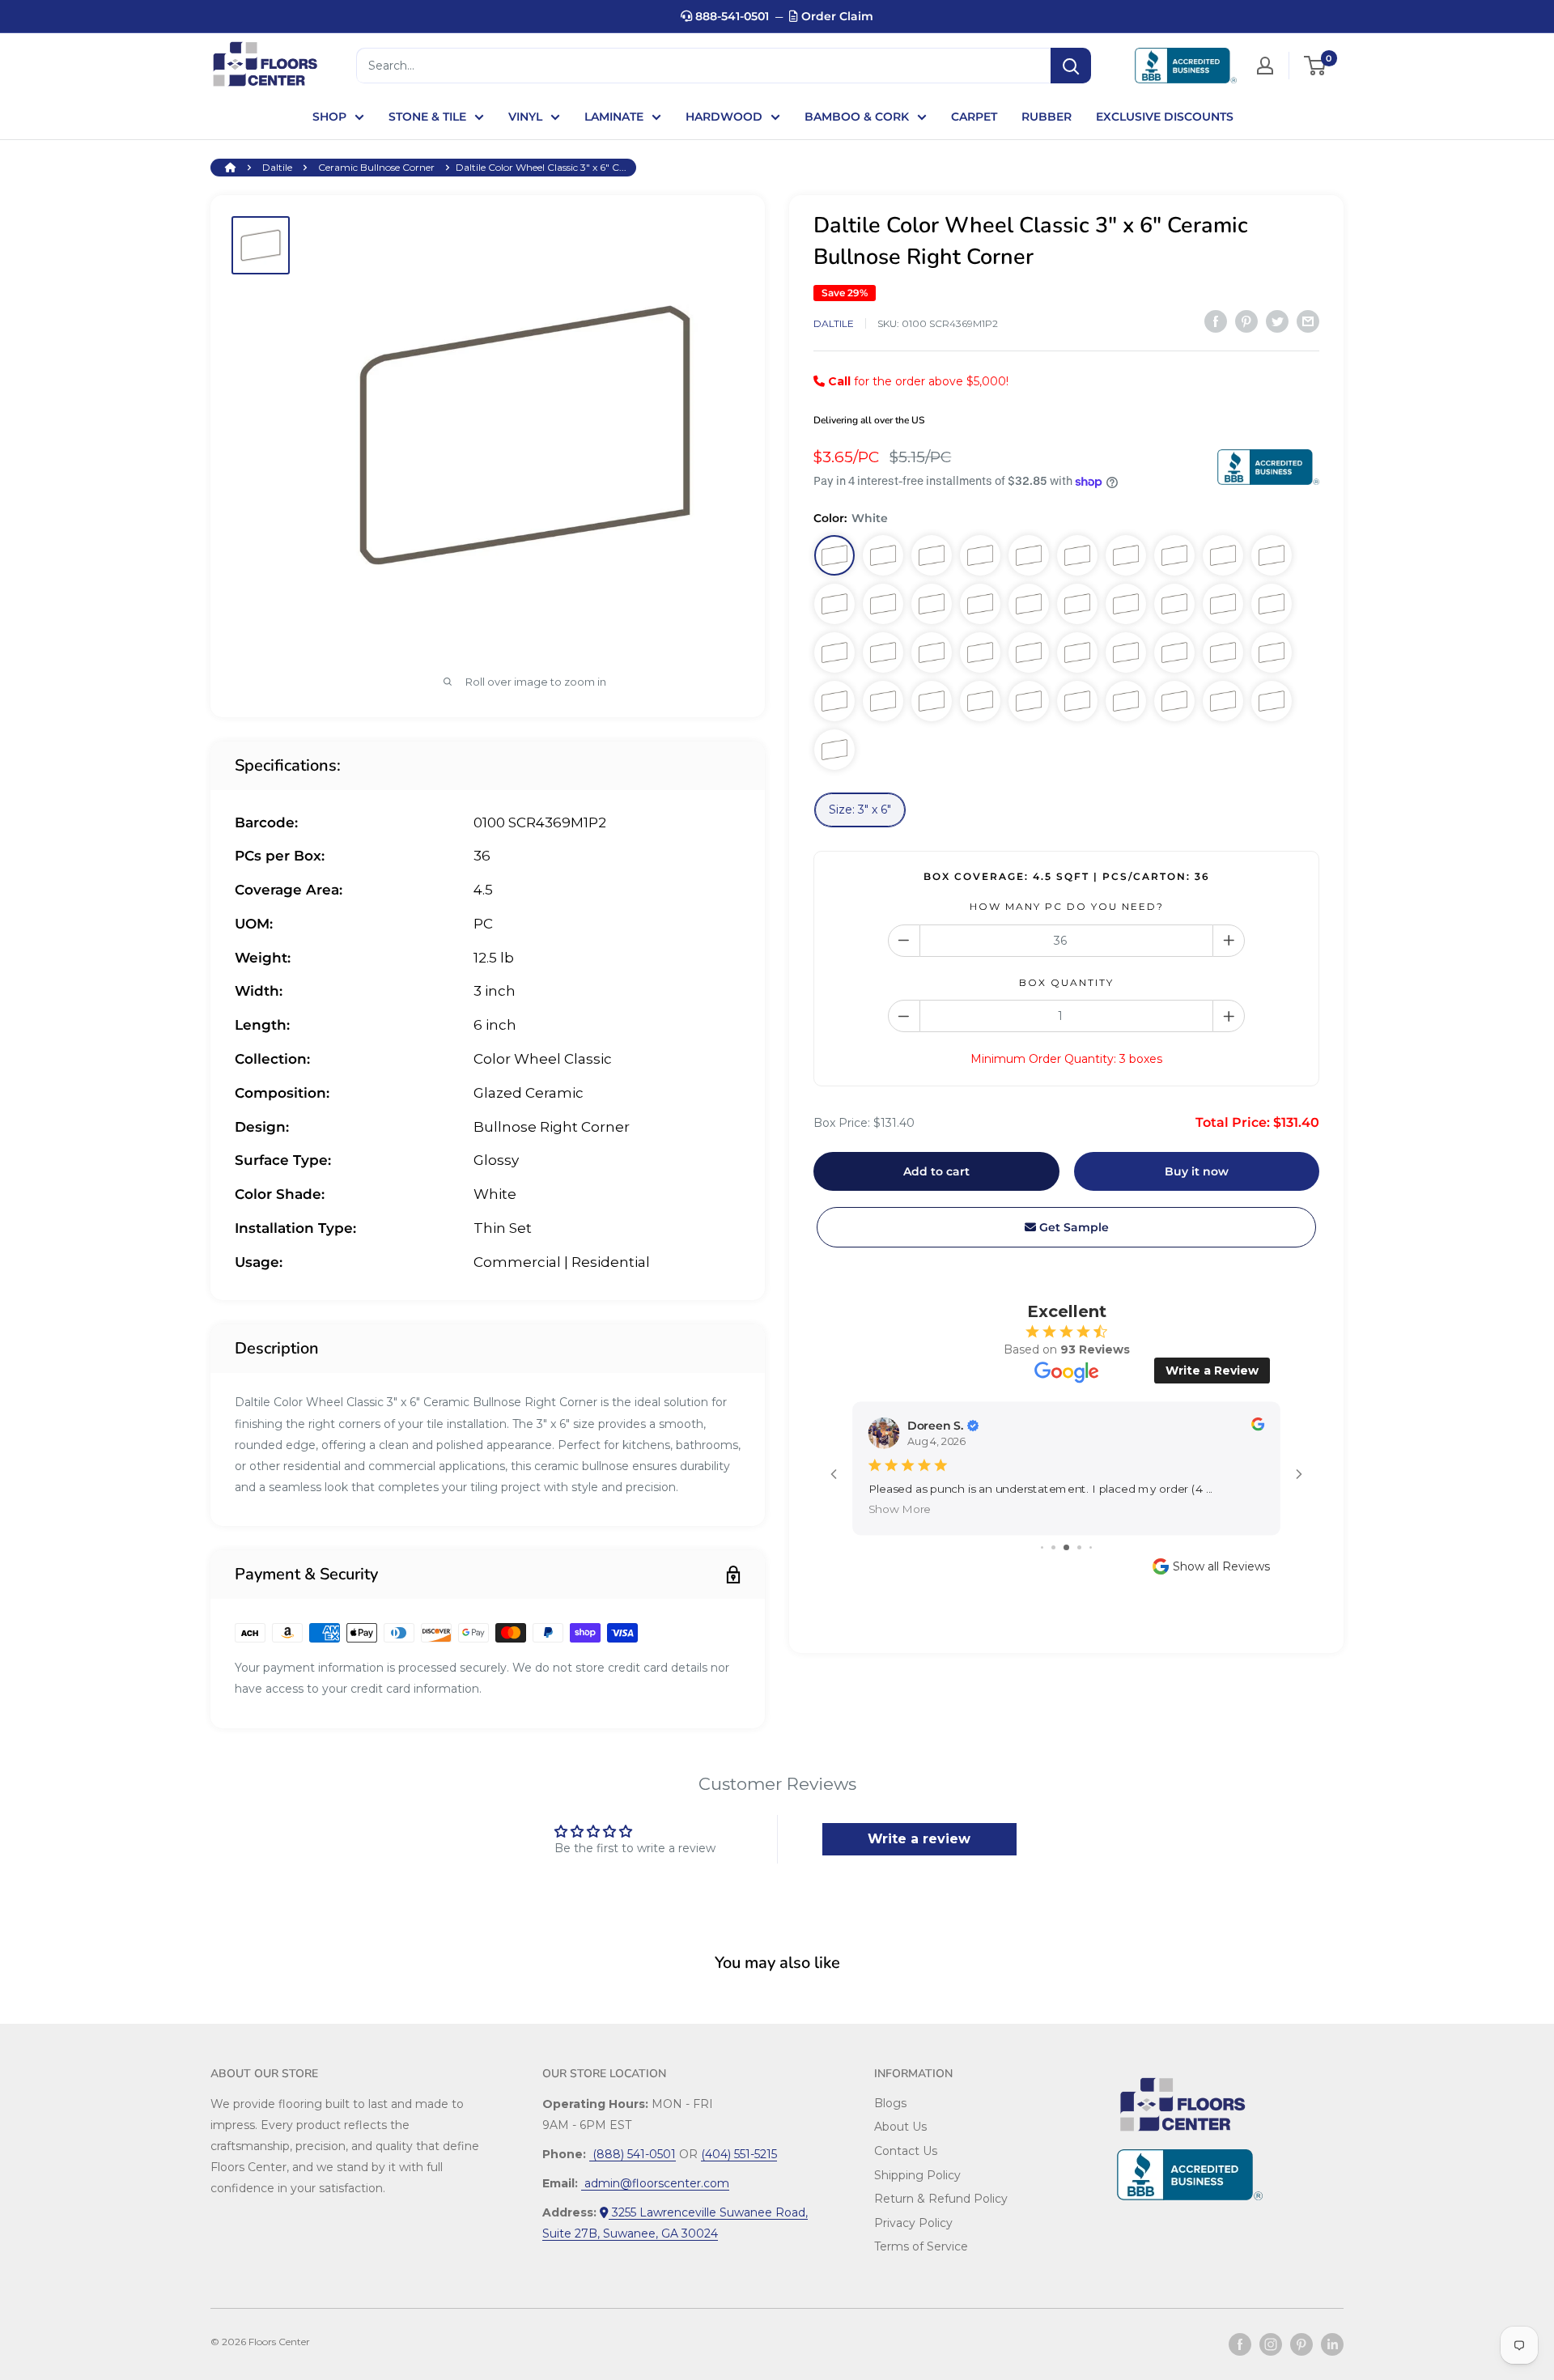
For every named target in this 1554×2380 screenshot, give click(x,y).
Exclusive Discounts (1165, 117)
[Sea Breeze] (932, 701)
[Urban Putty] (883, 604)
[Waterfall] (1174, 652)
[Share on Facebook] (1216, 321)
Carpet (974, 117)
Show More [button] (900, 1509)
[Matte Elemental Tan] (1272, 604)
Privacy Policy (913, 2223)
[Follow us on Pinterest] (1301, 2344)
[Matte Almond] (1223, 555)
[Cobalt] (1223, 701)
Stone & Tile (427, 117)
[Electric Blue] (1029, 701)
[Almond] (883, 555)
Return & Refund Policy (941, 2199)
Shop (329, 117)
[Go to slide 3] (1066, 1547)
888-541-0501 (730, 16)
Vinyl (525, 117)
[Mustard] (1223, 652)
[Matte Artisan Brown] (1174, 604)
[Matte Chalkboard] (834, 652)
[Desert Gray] (1029, 555)
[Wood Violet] (1077, 701)
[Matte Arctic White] (1077, 555)
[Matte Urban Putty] (1223, 604)
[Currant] (834, 750)
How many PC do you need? (1067, 906)
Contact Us (906, 2151)
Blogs (890, 2103)
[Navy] (1272, 701)
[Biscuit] (980, 555)
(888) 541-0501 (633, 2154)
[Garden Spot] (1029, 652)
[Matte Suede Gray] (883, 652)
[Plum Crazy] (980, 701)
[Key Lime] (883, 701)
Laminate (614, 117)
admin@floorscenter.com (655, 2183)
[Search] (1071, 66)
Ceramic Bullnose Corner (376, 167)
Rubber (1047, 117)
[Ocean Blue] (1272, 652)
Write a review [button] (919, 1839)
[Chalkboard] (980, 604)
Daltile (277, 167)
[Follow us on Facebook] (1240, 2344)
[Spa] (1077, 652)
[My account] (1265, 66)
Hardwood (724, 117)
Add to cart (936, 1171)
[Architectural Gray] (1272, 555)
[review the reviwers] (1258, 1427)
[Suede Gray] (1029, 604)
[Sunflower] (1174, 701)
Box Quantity (1066, 982)
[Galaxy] (1126, 701)
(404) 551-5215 (739, 2154)
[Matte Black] (932, 652)
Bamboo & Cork (857, 117)
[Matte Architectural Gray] (1126, 604)
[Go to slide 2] (1053, 1547)
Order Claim (836, 16)
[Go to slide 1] (1042, 1547)
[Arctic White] (932, 555)
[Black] (1077, 604)
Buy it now (1197, 1171)
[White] (834, 555)
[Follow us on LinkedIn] (1332, 2344)
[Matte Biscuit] (1126, 555)
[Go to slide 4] (1079, 1547)
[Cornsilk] (1126, 652)
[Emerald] (980, 652)
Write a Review (1212, 1371)
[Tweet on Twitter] (1277, 321)
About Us (900, 2127)
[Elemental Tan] (932, 604)
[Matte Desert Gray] (1174, 555)
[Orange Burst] (834, 701)
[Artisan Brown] (834, 604)
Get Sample (1072, 1227)
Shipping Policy (917, 2175)
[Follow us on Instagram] (1271, 2344)
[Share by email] (1308, 321)
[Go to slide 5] (1091, 1547)
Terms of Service (921, 2246)
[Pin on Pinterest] (1246, 321)
